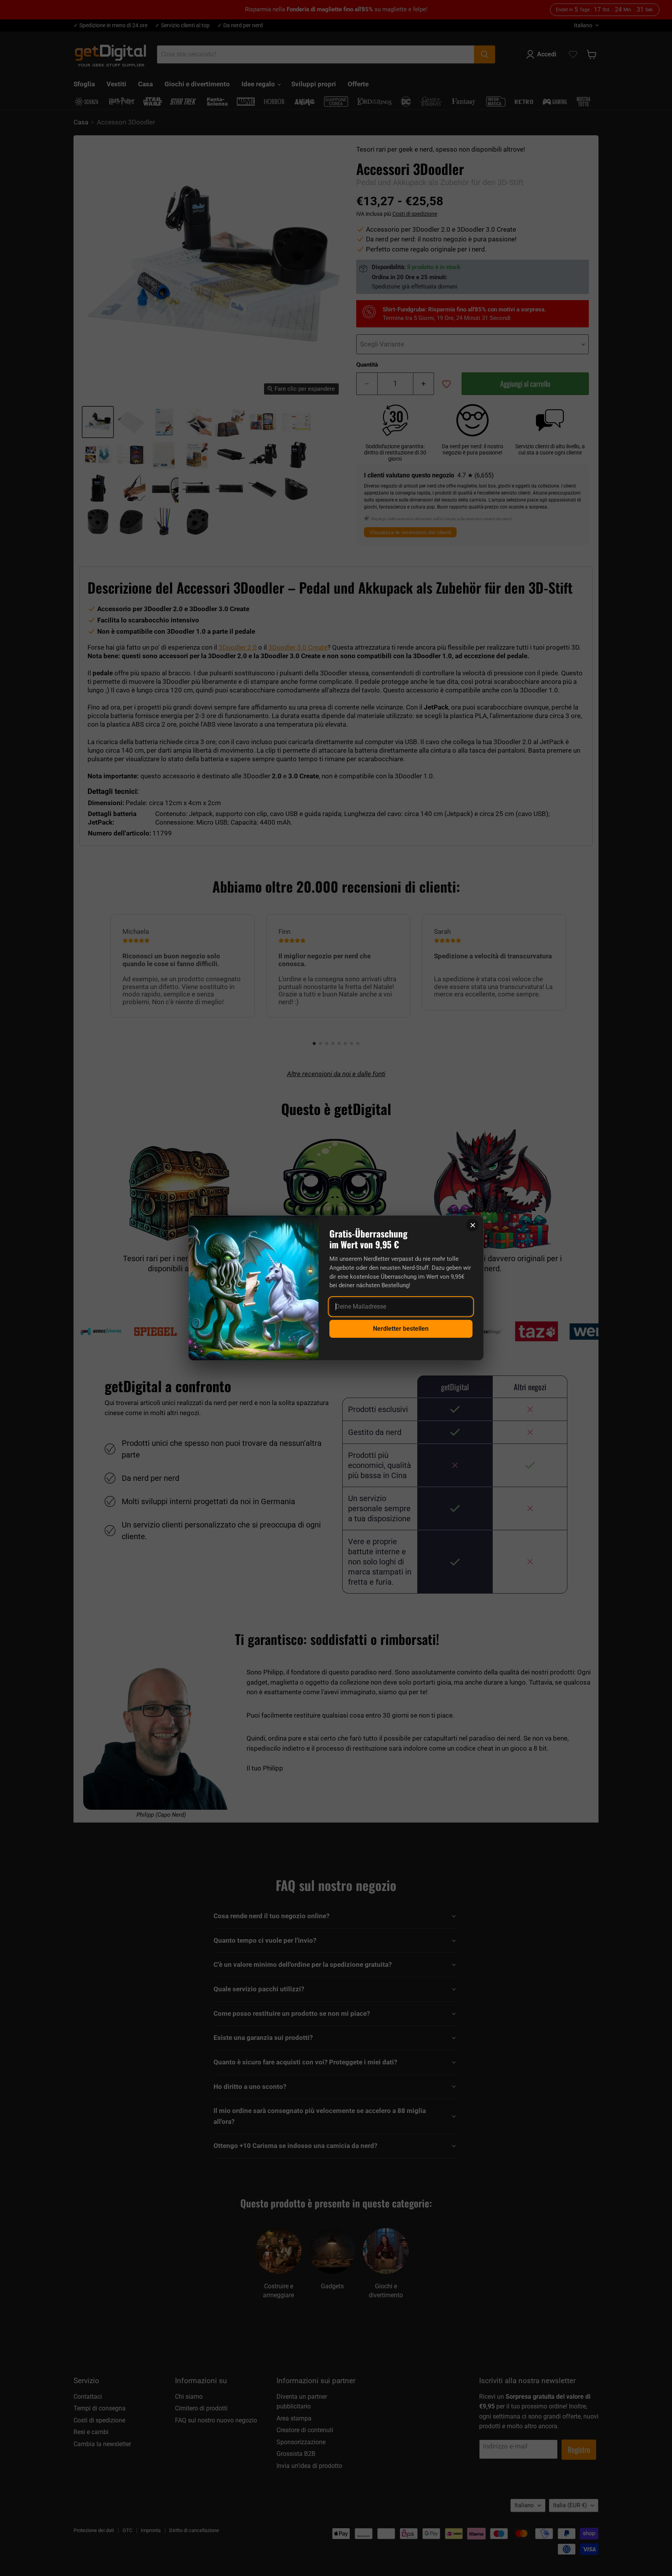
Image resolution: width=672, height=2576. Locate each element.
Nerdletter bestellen (401, 1329)
